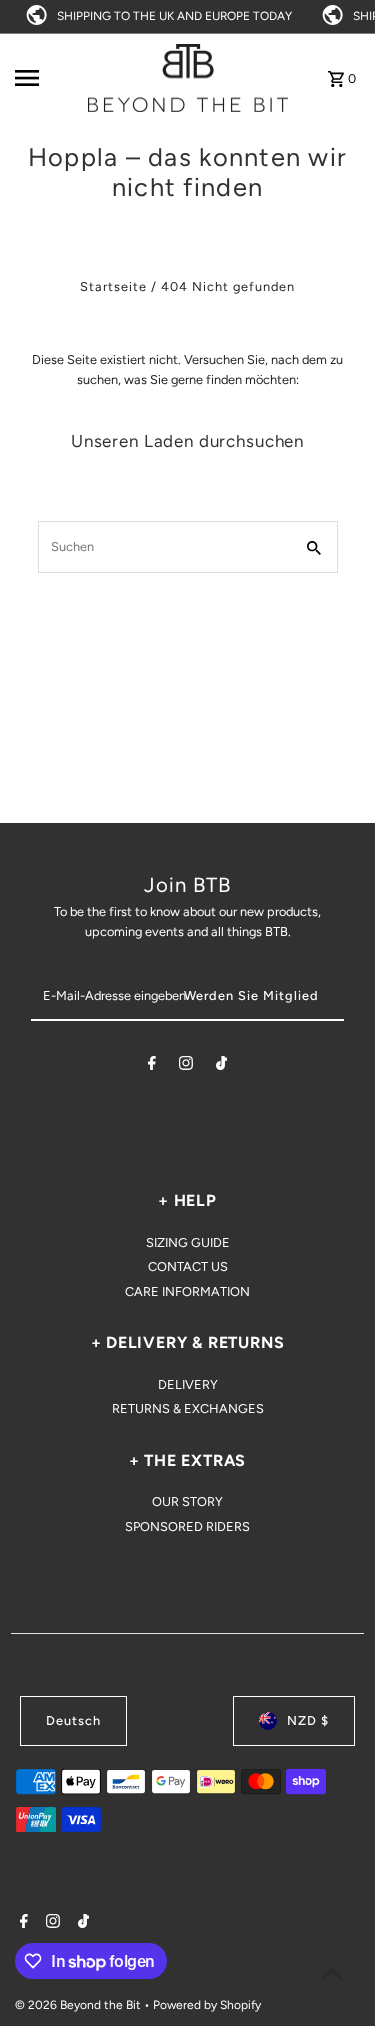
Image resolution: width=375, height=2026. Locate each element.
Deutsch (73, 1720)
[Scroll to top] (332, 1973)
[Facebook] (152, 1066)
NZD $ (308, 1720)
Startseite (113, 286)
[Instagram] (186, 1066)
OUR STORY (187, 1501)
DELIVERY (188, 1384)
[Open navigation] (44, 78)
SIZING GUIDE (188, 1242)
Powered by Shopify (207, 2005)
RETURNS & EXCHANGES (188, 1408)
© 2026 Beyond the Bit (79, 2005)
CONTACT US (188, 1266)
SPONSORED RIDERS (187, 1526)
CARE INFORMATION (187, 1291)
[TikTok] (221, 1066)
